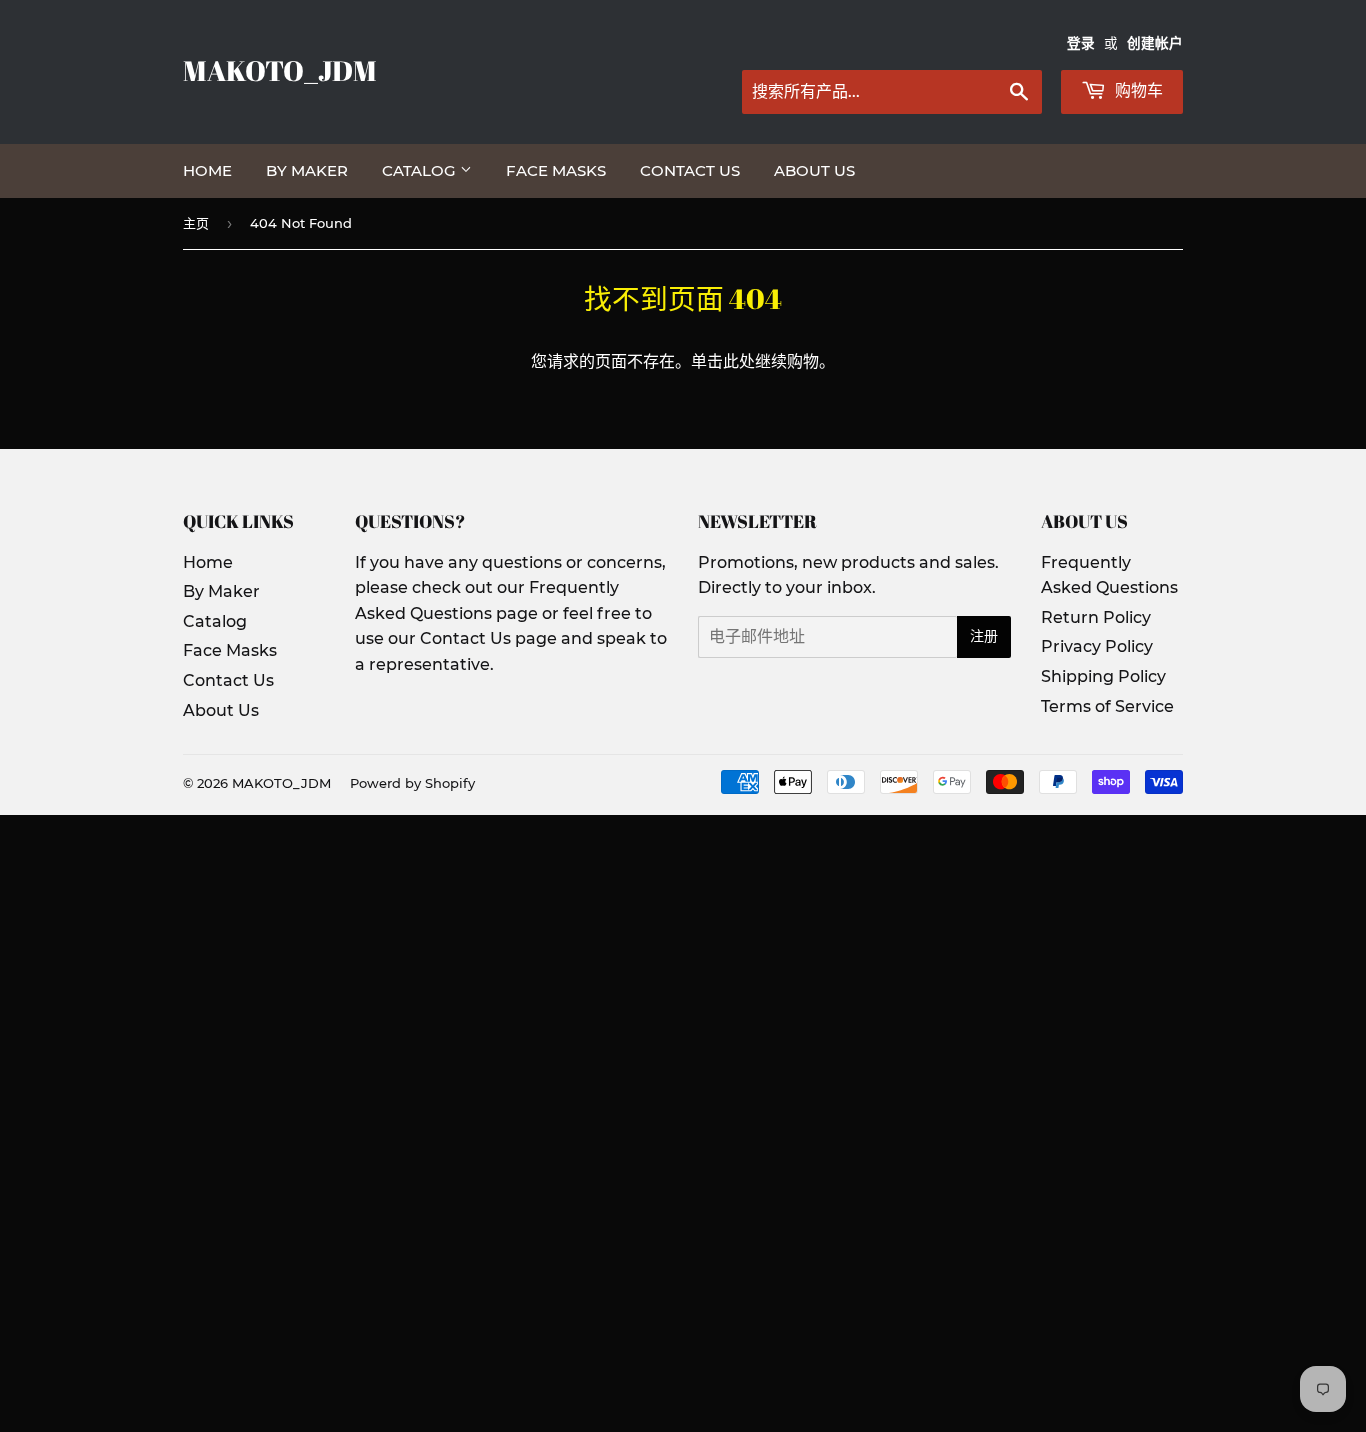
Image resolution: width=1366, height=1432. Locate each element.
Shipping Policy (1103, 676)
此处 (739, 361)
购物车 (1137, 90)
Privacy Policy (1097, 646)
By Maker (307, 170)
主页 (196, 223)
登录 (1081, 43)
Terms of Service (1107, 706)
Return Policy (1096, 617)
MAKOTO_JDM (280, 70)
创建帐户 (1155, 43)
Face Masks (556, 170)
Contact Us (690, 170)
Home (207, 170)
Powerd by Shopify (412, 783)
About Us (814, 170)
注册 (984, 636)
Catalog (421, 170)
